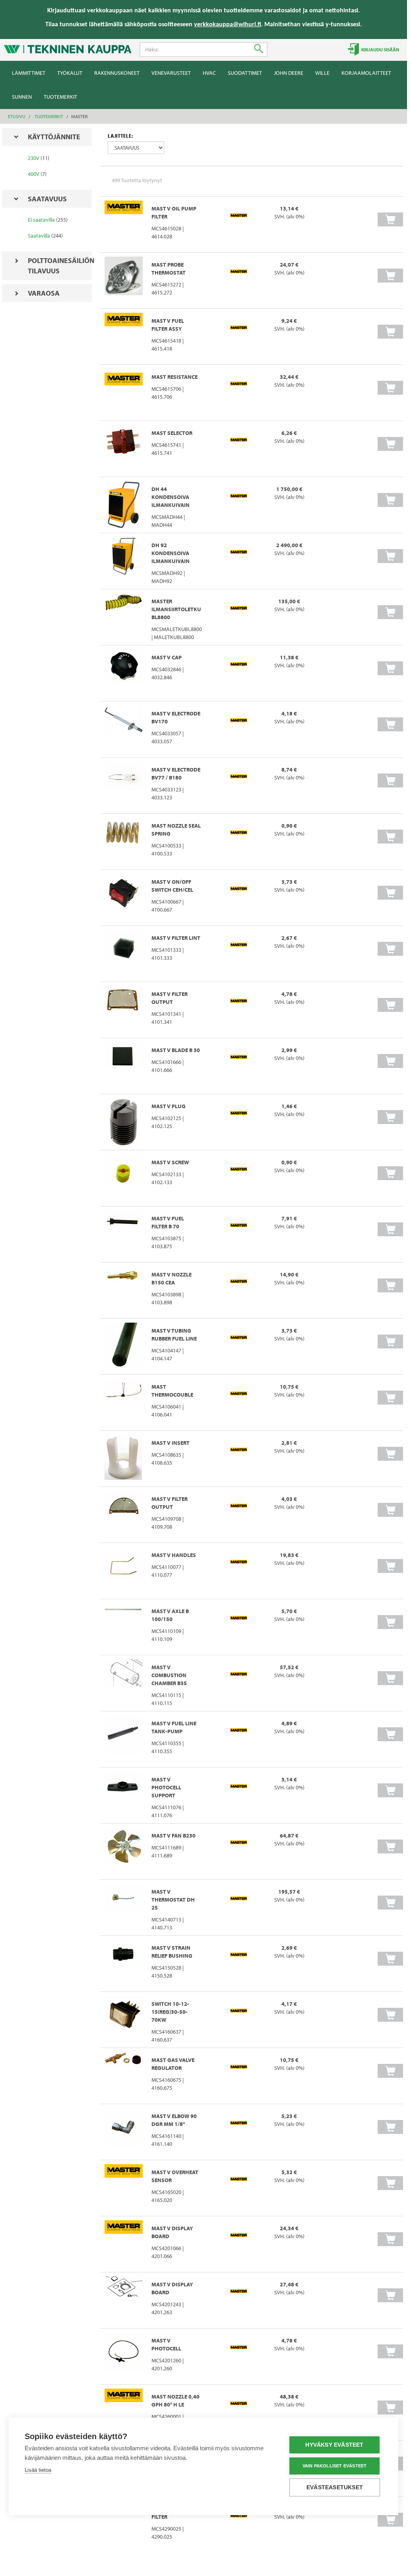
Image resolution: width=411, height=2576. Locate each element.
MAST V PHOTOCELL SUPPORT (166, 1787)
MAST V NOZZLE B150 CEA (172, 1278)
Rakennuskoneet (117, 73)
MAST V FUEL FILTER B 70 (168, 1222)
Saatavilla (39, 236)
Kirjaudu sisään (380, 50)
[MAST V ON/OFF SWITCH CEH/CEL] (124, 898)
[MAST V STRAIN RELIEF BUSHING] (124, 1964)
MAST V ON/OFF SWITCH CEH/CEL (172, 886)
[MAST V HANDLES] (124, 1571)
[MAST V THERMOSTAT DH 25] (124, 1908)
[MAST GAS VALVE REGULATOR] (124, 2076)
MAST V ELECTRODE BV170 (176, 717)
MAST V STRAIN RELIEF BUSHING (172, 1952)
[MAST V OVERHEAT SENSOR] (124, 2188)
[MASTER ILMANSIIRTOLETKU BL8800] (124, 617)
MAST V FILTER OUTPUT (170, 998)
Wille (322, 73)
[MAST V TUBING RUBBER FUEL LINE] (124, 1346)
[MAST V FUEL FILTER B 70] (124, 1234)
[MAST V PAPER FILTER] (124, 2525)
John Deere (289, 73)
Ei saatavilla (41, 220)
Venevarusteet (171, 73)
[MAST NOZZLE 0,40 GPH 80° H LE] (124, 2412)
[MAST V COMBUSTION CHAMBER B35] (124, 1683)
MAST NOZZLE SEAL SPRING (176, 830)
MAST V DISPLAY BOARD (172, 2232)
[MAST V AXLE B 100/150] (124, 1627)
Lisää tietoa (38, 2470)
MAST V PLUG (169, 1106)
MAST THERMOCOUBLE (172, 1391)
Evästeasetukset (335, 2487)
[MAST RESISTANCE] (124, 393)
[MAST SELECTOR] (124, 449)
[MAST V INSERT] (124, 1459)
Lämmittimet (29, 73)
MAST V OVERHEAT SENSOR (175, 2176)
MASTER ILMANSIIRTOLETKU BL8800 (176, 609)
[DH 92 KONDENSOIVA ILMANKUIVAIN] (124, 561)
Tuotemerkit (60, 97)
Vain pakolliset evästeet (335, 2466)
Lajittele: (120, 136)
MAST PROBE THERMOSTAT (169, 269)
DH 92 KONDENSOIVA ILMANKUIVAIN (171, 553)
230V (34, 158)
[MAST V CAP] (124, 673)
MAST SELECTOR (172, 433)
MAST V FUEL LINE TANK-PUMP (174, 1727)
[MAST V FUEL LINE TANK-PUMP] (124, 1739)
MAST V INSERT (171, 1443)
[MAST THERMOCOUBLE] (124, 1403)
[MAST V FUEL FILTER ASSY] (124, 337)
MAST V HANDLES (174, 1555)
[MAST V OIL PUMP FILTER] (124, 224)
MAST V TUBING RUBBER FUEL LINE (174, 1335)
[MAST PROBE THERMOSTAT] (124, 281)
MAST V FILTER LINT (176, 938)
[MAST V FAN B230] (124, 1851)
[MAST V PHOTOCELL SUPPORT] (124, 1795)
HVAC (209, 73)
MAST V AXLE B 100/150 (170, 1615)
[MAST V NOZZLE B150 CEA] (124, 1290)
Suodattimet (245, 73)
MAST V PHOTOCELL (166, 2344)
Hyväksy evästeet (334, 2445)
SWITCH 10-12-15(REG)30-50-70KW (170, 2012)
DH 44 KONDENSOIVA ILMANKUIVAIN (171, 497)
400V (34, 174)
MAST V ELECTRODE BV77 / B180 (176, 774)
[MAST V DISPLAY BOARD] (124, 2244)
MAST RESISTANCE (174, 377)
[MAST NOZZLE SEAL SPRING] (124, 842)
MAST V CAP (167, 657)
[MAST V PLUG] (124, 1122)
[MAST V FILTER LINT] (124, 954)
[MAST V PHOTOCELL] (124, 2356)
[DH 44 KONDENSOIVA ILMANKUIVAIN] (124, 505)
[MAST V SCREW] (124, 1178)
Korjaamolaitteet (366, 73)
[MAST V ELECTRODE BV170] (124, 729)
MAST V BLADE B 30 (176, 1050)
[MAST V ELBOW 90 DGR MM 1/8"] (124, 2132)
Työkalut (70, 73)
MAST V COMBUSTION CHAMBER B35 (169, 1675)
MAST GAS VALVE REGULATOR (173, 2064)
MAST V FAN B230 (174, 1836)
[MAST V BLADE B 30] (124, 1066)
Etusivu (17, 116)
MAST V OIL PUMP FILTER (174, 212)
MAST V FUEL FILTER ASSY (168, 325)
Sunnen (22, 97)
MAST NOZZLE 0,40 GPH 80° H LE (175, 2401)
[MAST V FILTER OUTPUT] (124, 1010)
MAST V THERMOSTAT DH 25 (173, 1900)
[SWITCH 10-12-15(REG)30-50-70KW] (124, 2020)
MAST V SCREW (170, 1162)
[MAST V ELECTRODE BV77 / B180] (124, 785)
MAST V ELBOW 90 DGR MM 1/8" (174, 2120)
